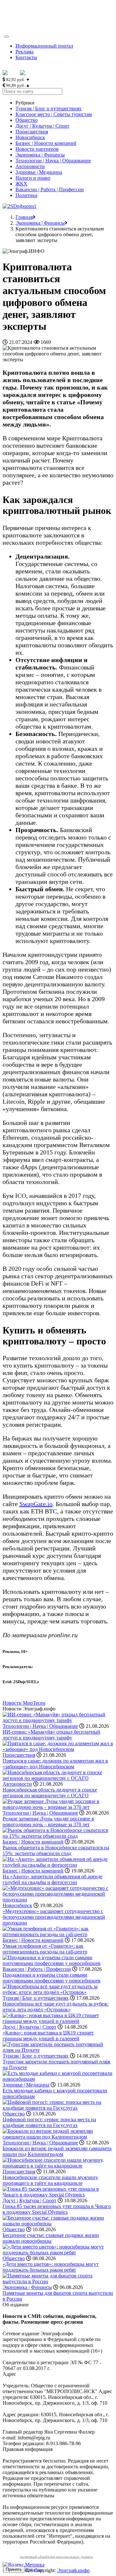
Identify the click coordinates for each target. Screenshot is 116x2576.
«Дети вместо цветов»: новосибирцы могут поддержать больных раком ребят (51, 2267)
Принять (14, 2569)
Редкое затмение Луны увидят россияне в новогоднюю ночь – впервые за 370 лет (48, 1822)
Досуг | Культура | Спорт (42, 126)
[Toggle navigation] (6, 37)
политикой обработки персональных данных (57, 2557)
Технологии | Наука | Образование (53, 161)
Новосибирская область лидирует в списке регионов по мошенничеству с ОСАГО (50, 1793)
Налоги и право (33, 178)
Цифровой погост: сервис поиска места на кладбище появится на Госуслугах (49, 2122)
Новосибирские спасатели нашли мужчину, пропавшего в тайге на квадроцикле (51, 2180)
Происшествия (32, 132)
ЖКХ (21, 184)
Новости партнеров (37, 149)
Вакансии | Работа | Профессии (50, 189)
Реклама (24, 52)
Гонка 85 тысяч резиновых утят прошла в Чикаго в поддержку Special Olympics (57, 2209)
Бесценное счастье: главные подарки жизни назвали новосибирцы (51, 2238)
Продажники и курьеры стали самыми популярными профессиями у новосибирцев (52, 1978)
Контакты (26, 57)
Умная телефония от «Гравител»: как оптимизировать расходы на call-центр (45, 1949)
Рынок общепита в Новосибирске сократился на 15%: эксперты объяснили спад (56, 1850)
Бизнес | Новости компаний (46, 143)
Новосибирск (30, 137)
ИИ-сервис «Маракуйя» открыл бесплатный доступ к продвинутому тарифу (51, 1735)
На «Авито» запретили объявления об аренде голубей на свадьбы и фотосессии (53, 1879)
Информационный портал (44, 46)
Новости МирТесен (24, 1703)
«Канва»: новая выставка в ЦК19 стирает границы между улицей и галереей (48, 2036)
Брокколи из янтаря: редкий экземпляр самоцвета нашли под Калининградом (57, 2151)
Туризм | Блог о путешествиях (48, 108)
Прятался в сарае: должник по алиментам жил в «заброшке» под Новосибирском (55, 1764)
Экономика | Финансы (40, 155)
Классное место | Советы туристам (54, 114)
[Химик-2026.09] (19, 206)
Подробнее (34, 2570)
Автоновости (30, 166)
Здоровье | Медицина (39, 172)
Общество (27, 120)
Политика (26, 195)
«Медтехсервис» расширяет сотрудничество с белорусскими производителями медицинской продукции (54, 1917)
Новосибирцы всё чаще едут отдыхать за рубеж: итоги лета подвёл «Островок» (56, 2007)
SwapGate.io (36, 1504)
